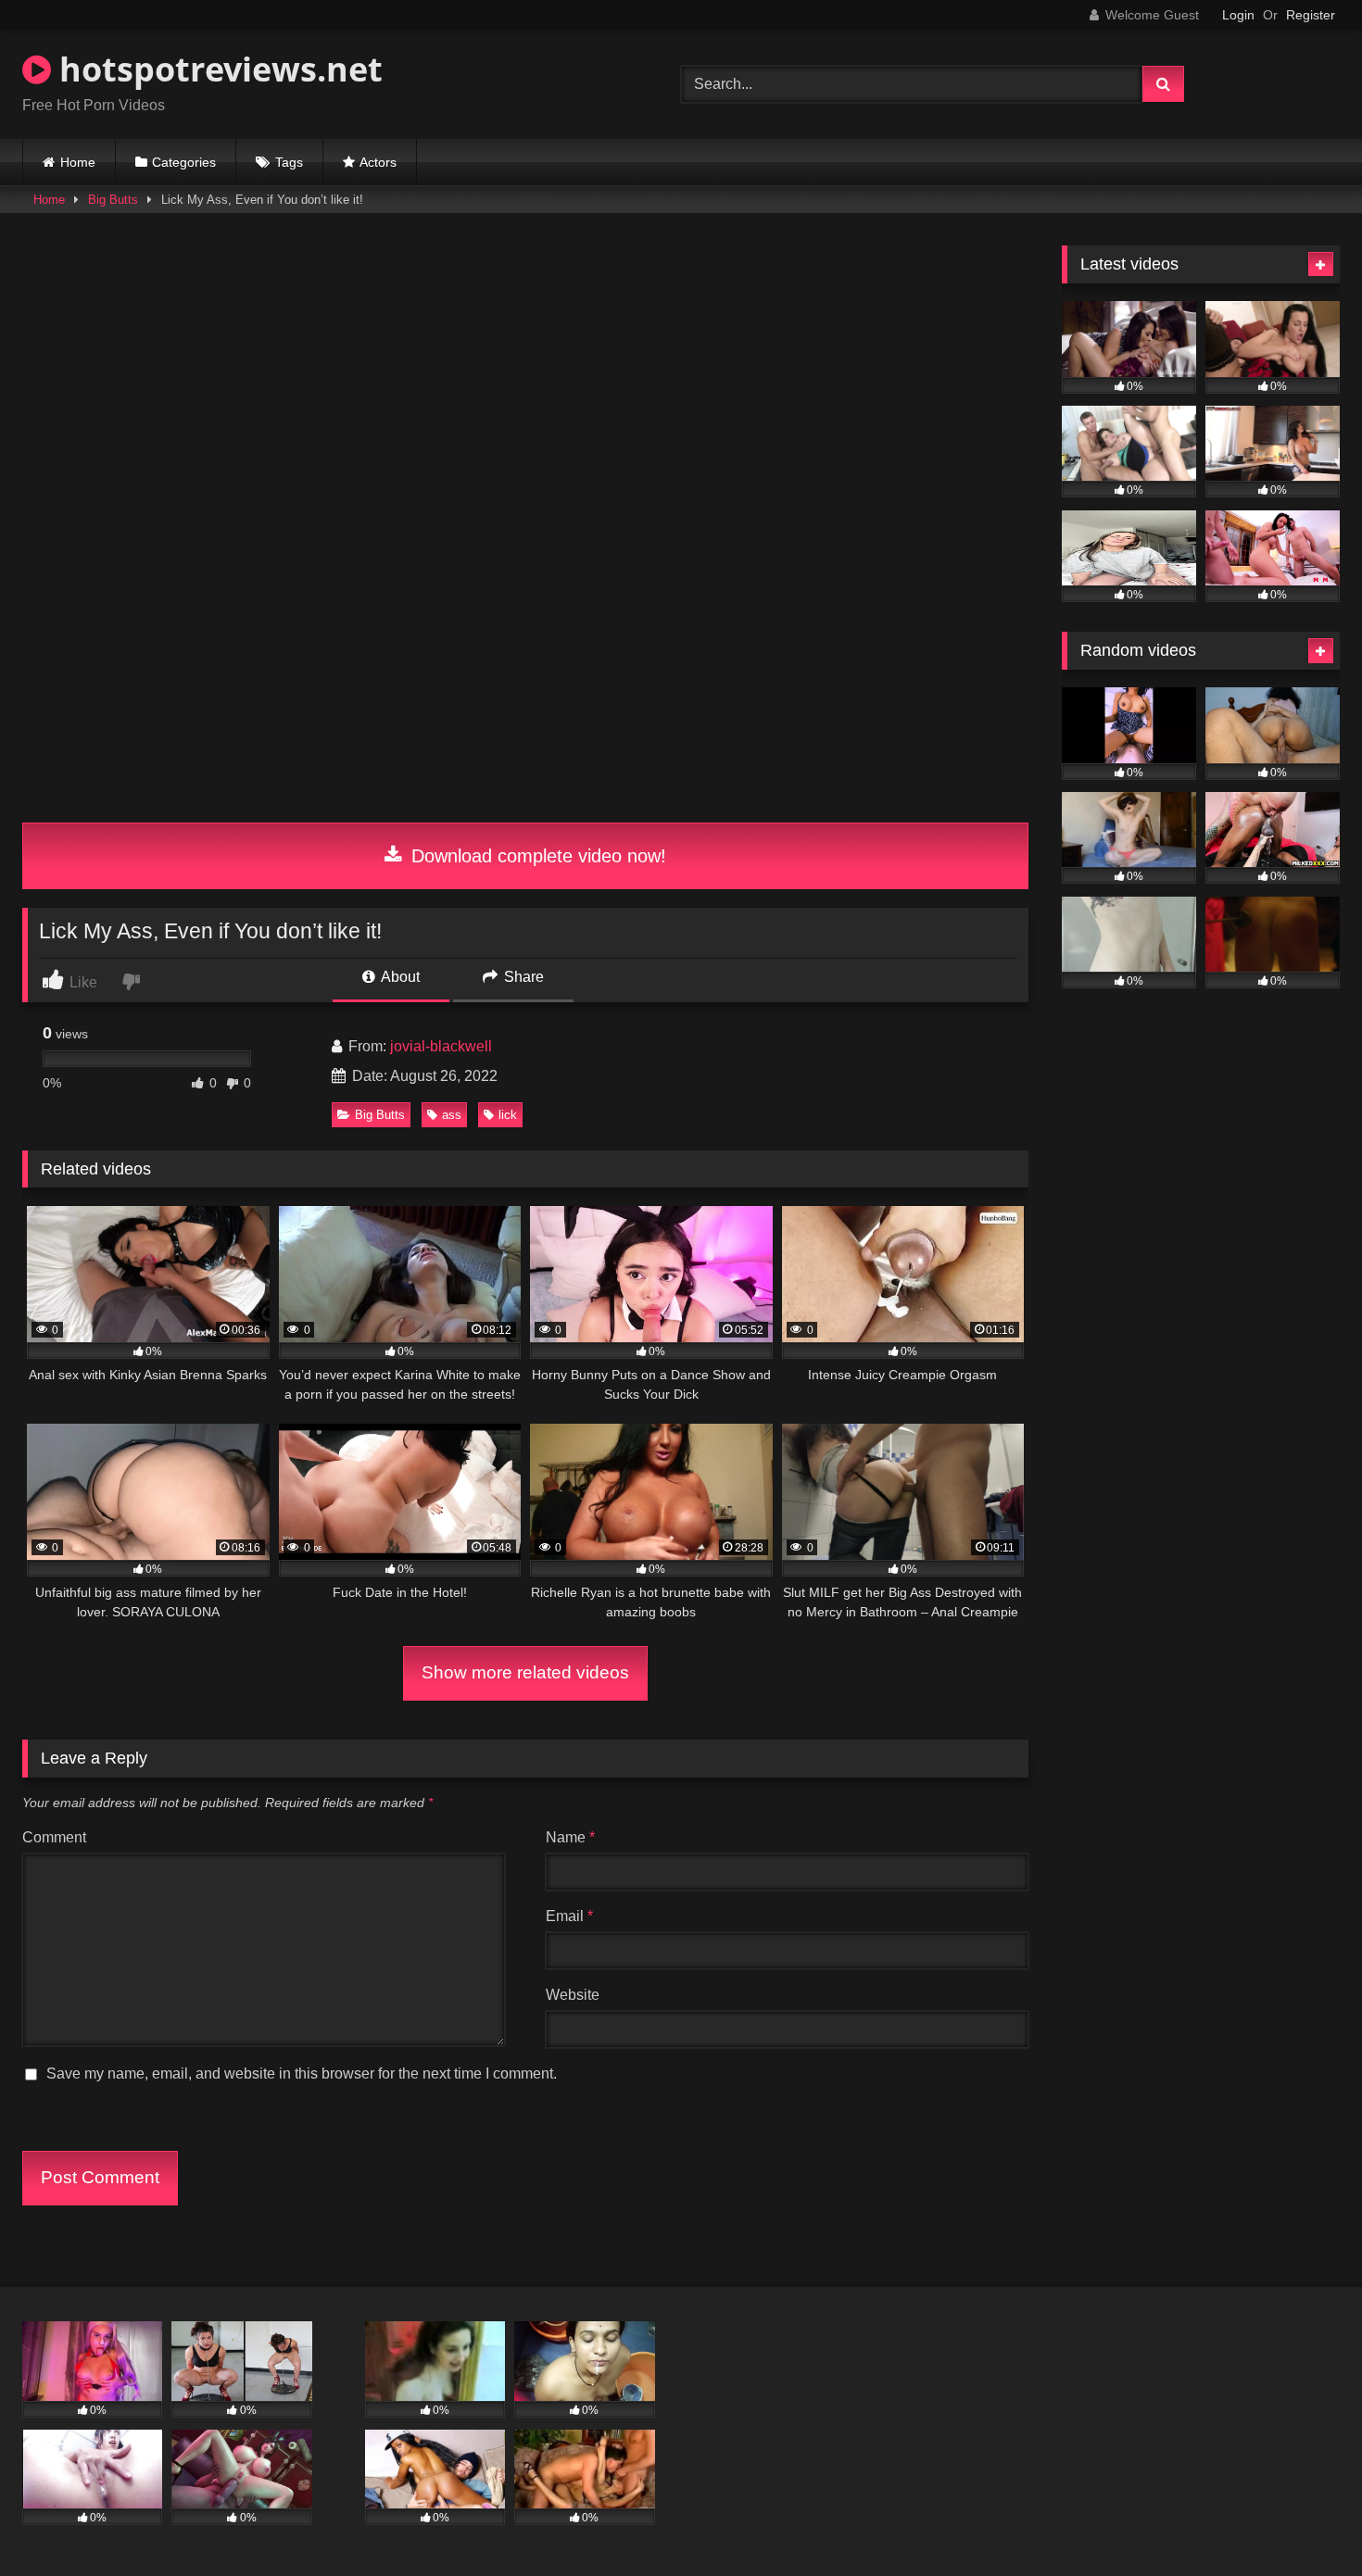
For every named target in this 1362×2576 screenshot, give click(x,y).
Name (570, 1837)
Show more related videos (525, 1672)
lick (508, 1115)
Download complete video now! (536, 856)
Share (522, 977)
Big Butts (113, 200)
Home (78, 162)
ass (452, 1115)
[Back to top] (1305, 2521)
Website (573, 1995)
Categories (184, 162)
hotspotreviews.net (217, 69)
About (399, 977)
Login (1238, 15)
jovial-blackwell (441, 1046)
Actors (378, 162)
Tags (289, 162)
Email (569, 1916)
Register (1311, 15)
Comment (54, 1837)
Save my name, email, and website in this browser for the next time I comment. (302, 2073)
